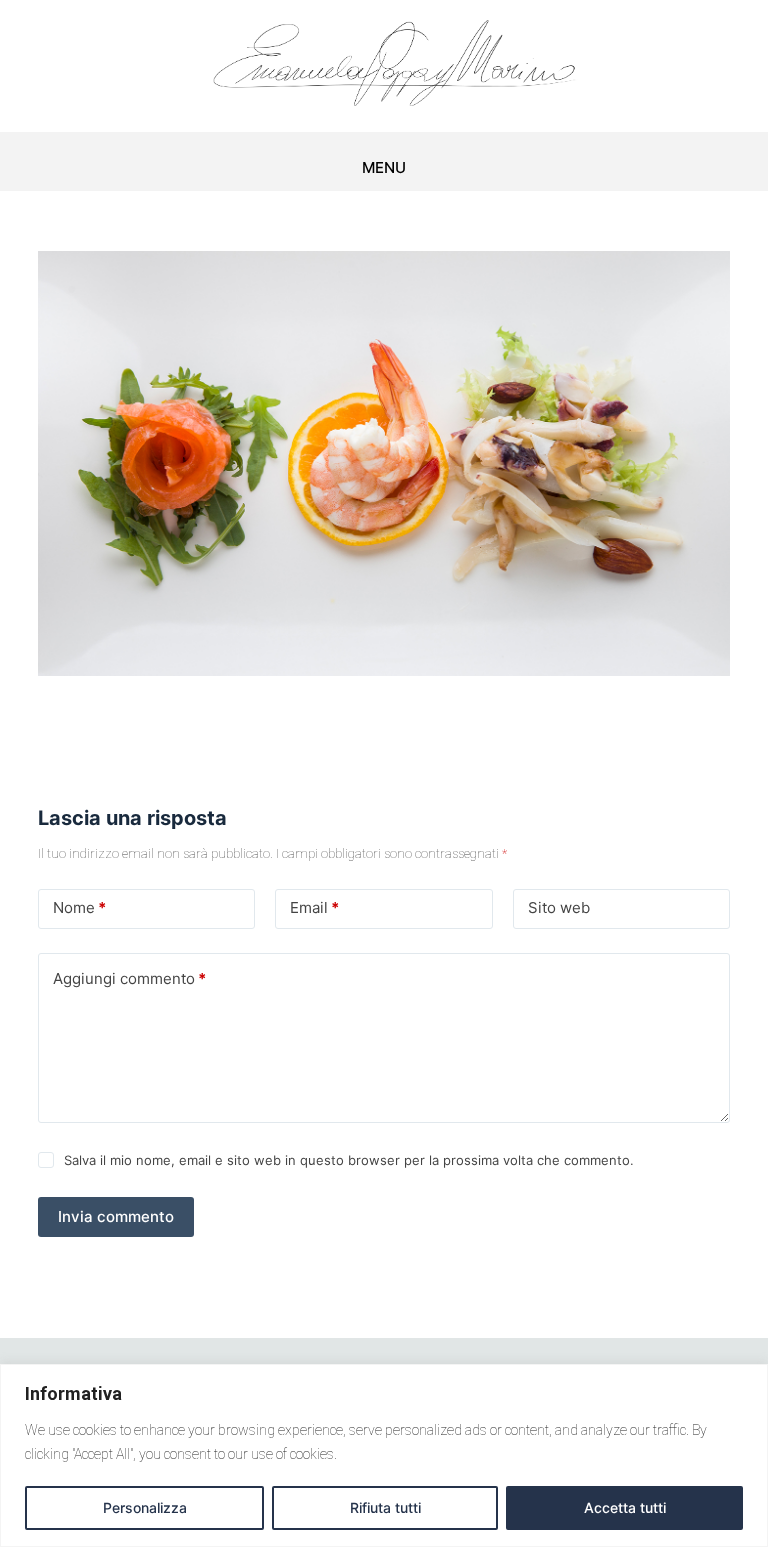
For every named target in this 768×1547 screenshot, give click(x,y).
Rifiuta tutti (385, 1507)
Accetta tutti (625, 1507)
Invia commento (116, 1216)
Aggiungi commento (129, 978)
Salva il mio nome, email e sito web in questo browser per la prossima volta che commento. (349, 1160)
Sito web (559, 907)
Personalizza (145, 1507)
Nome (79, 907)
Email (314, 907)
